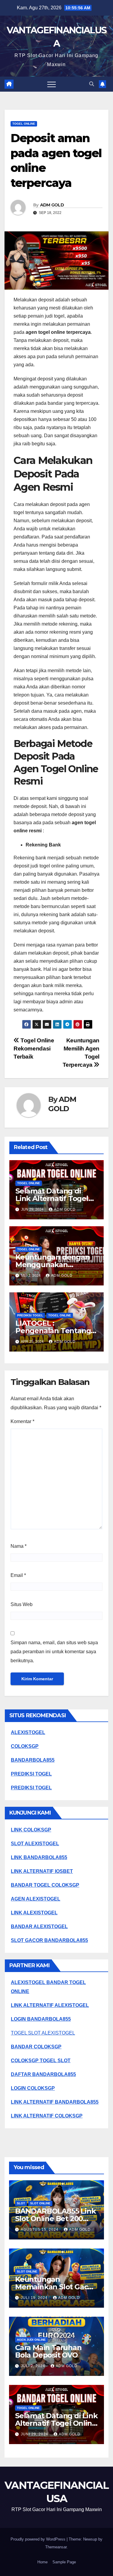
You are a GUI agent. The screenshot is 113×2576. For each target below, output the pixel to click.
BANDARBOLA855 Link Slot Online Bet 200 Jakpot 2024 (55, 2219)
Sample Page (64, 2562)
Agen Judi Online (31, 2340)
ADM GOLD (52, 205)
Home (42, 2562)
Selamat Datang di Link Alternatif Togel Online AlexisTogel (52, 1198)
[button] (92, 84)
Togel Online (24, 124)
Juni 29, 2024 (35, 2434)
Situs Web (22, 1604)
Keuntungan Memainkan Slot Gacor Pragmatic (55, 2287)
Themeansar (56, 2547)
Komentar (22, 1421)
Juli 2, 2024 (34, 2366)
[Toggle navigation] (52, 84)
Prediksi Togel (30, 1315)
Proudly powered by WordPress (39, 2539)
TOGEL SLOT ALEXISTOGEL (43, 2033)
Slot (21, 2203)
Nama (19, 1546)
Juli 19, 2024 (35, 2298)
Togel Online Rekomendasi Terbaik (34, 1049)
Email (18, 1575)
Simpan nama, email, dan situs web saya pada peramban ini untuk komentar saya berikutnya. (54, 1652)
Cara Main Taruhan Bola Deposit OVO (48, 2351)
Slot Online (40, 2203)
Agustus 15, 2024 (40, 2230)
